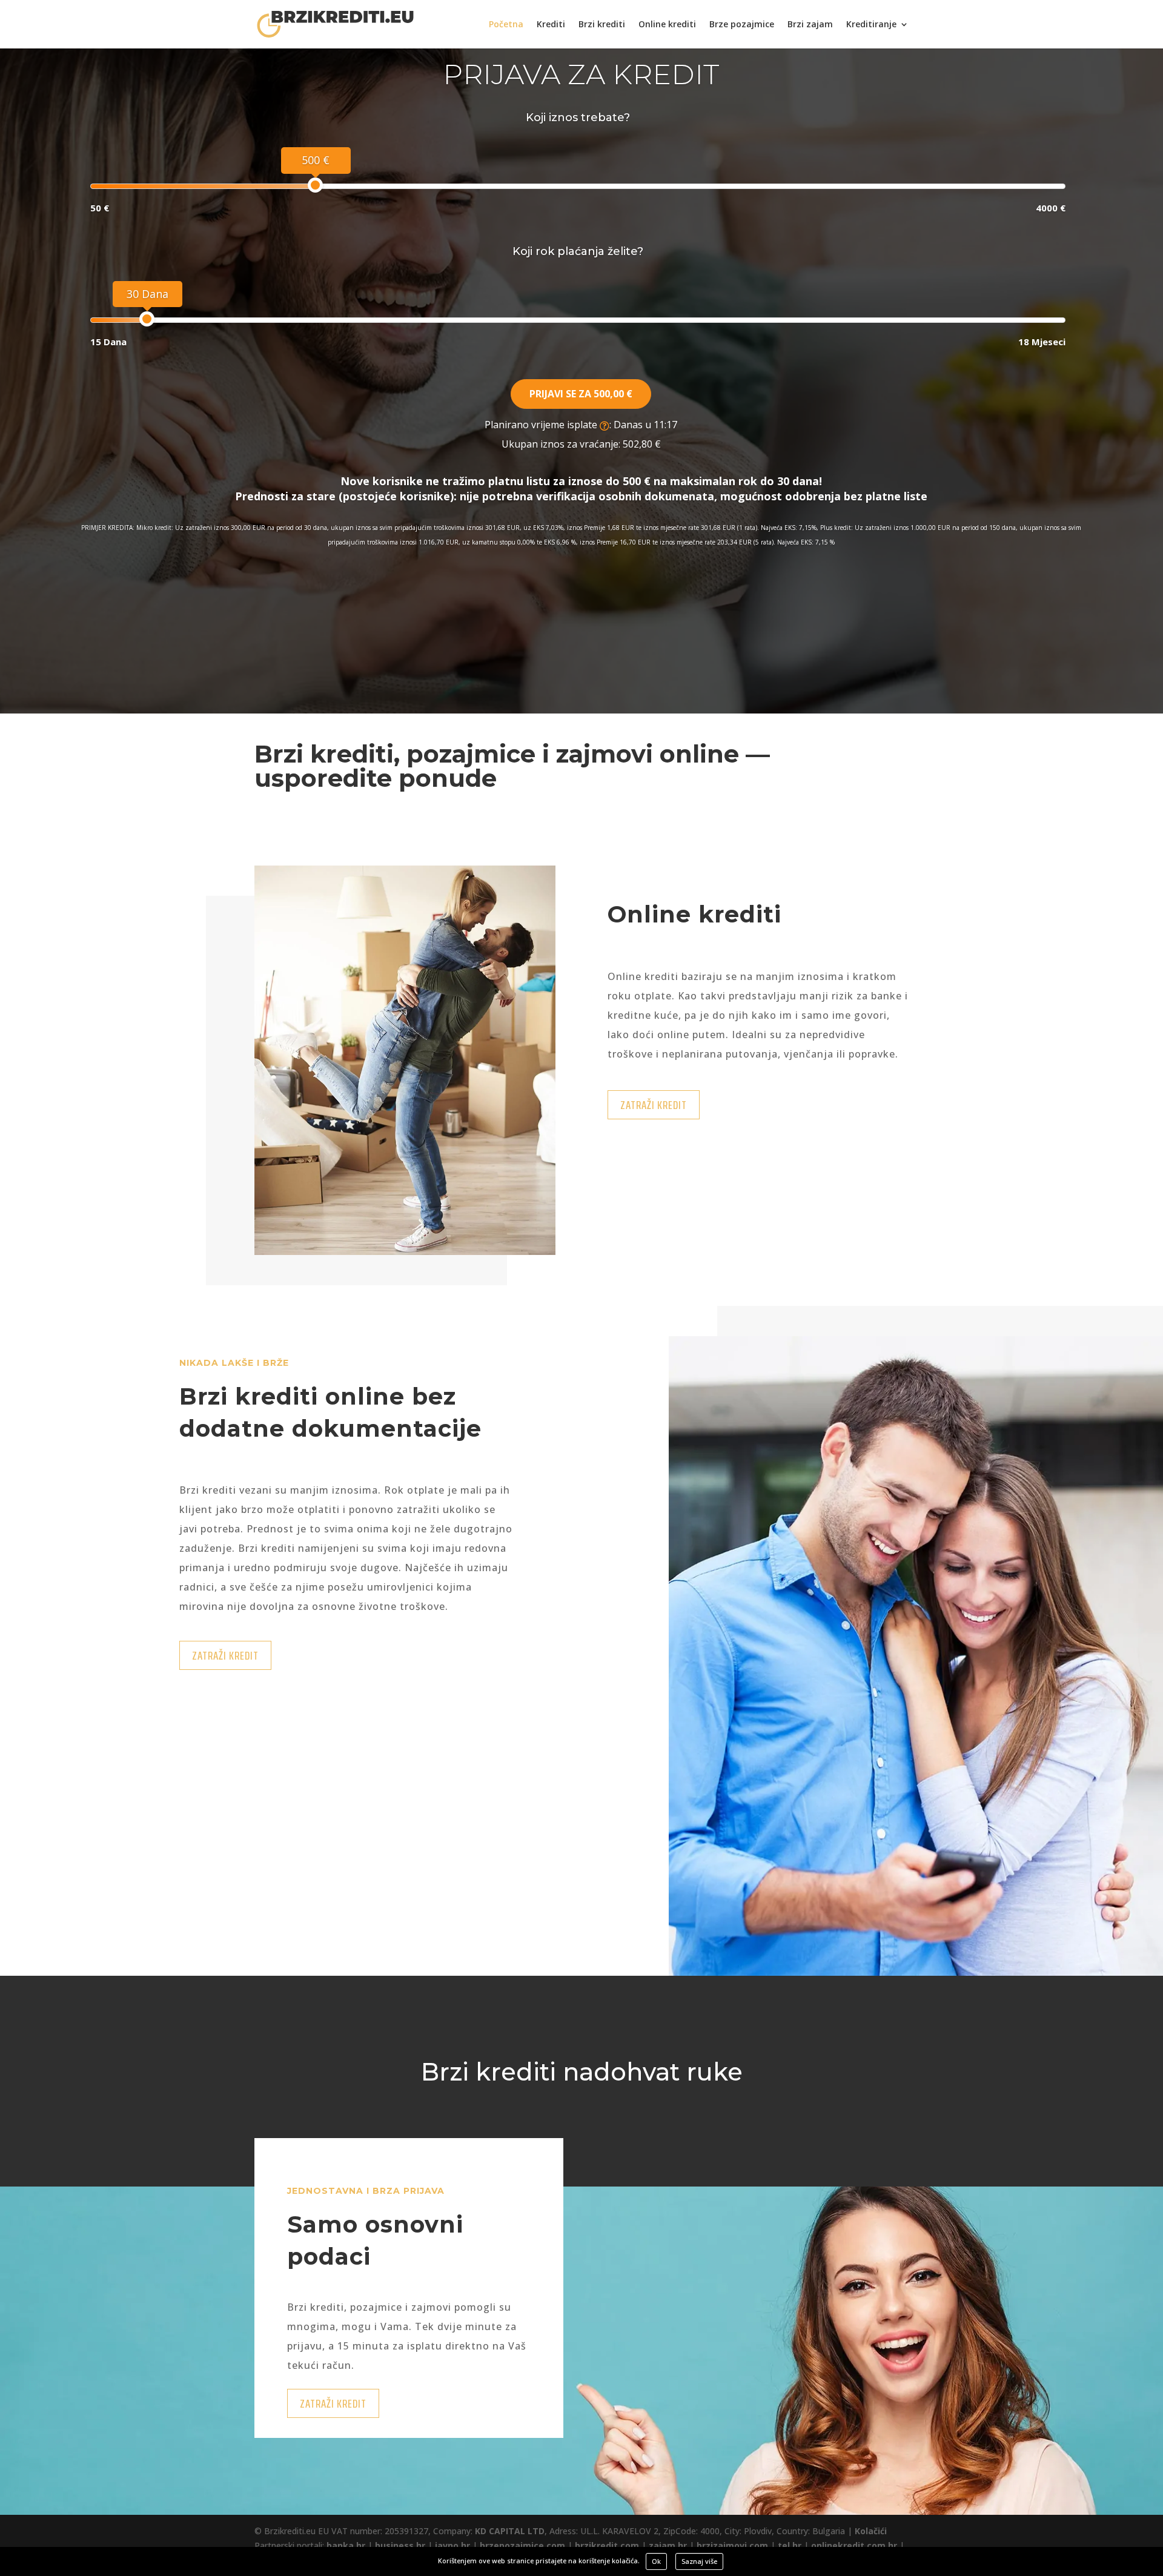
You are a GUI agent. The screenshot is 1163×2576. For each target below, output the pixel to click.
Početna (506, 25)
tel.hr (790, 2545)
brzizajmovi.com (732, 2545)
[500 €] (315, 185)
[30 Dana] (147, 319)
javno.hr (452, 2545)
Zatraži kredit (654, 1105)
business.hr (400, 2545)
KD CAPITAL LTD (510, 2531)
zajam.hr (668, 2545)
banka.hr (346, 2545)
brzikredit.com (607, 2545)
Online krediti (667, 25)
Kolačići (871, 2531)
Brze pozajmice (742, 25)
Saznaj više (699, 2561)
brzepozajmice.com (522, 2545)
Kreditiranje (871, 25)
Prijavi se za (581, 394)
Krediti (551, 25)
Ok (656, 2561)
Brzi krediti (602, 25)
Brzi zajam (810, 25)
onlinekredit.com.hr (854, 2545)
